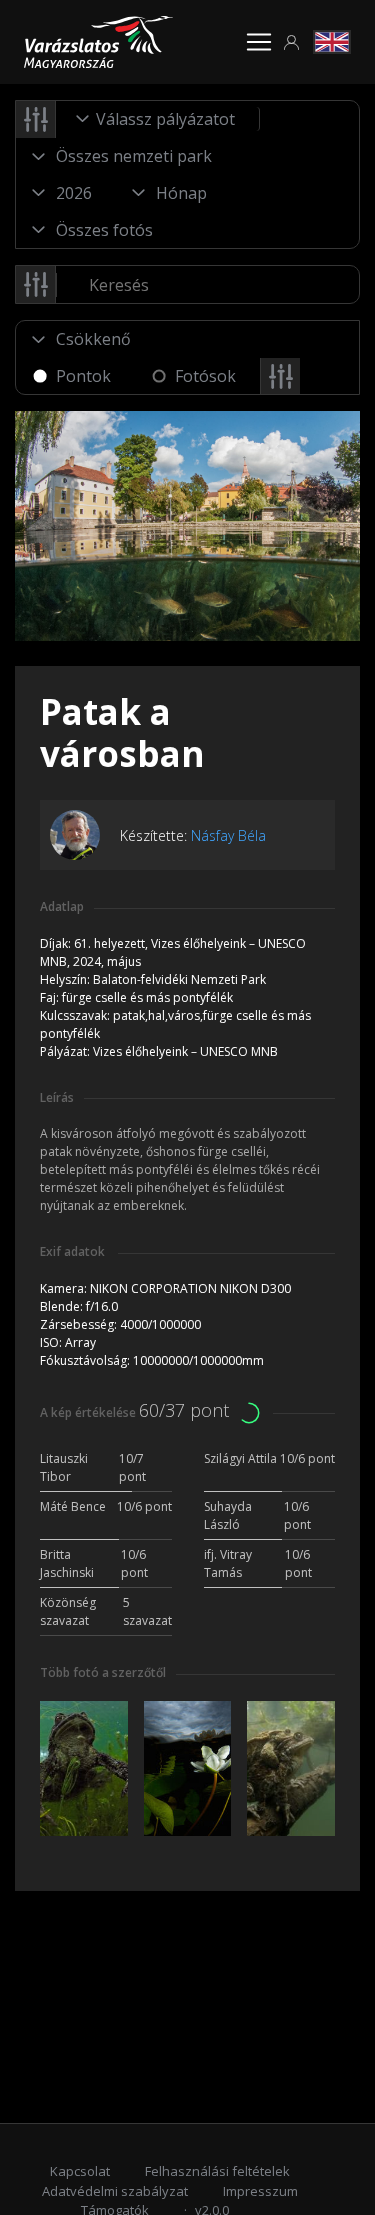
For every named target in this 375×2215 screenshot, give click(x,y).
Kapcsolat (80, 2171)
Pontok (83, 376)
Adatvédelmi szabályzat (115, 2191)
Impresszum (260, 2191)
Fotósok (205, 376)
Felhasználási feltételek (217, 2171)
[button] (292, 42)
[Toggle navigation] (259, 42)
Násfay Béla (228, 835)
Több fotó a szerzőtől (103, 1672)
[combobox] (158, 119)
